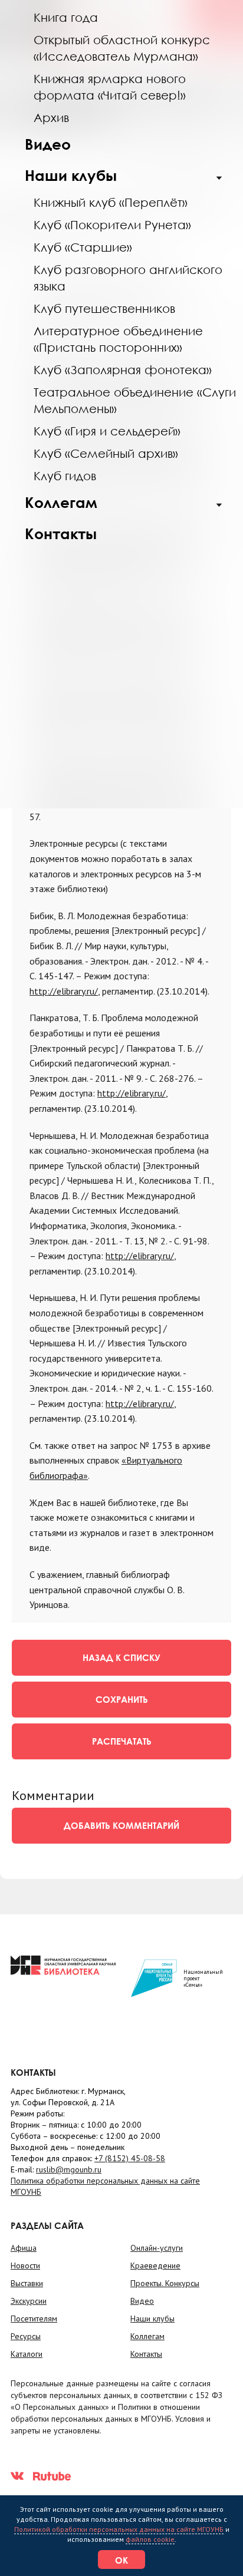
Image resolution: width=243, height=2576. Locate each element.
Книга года (66, 17)
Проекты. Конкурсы (165, 2283)
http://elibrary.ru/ (64, 991)
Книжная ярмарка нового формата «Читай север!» (110, 87)
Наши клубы (71, 175)
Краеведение (155, 2265)
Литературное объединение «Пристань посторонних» (118, 339)
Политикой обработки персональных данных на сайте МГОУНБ (119, 2529)
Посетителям (34, 2319)
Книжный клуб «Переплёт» (111, 202)
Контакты (61, 534)
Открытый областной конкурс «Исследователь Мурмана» (122, 48)
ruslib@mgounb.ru (69, 2169)
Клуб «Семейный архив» (106, 453)
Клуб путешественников (104, 308)
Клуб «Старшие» (83, 247)
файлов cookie (150, 2539)
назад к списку (121, 1657)
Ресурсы (26, 2336)
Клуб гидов (65, 475)
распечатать (122, 1741)
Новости (25, 2265)
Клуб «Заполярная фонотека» (123, 369)
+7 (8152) (130, 2158)
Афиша (24, 2248)
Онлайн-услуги (157, 2248)
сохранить (122, 1699)
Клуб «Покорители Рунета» (112, 224)
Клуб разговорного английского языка (128, 278)
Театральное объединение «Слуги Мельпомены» (135, 400)
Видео (48, 144)
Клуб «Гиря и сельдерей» (107, 431)
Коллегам (61, 502)
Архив (51, 117)
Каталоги (27, 2354)
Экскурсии (29, 2301)
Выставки (27, 2283)
